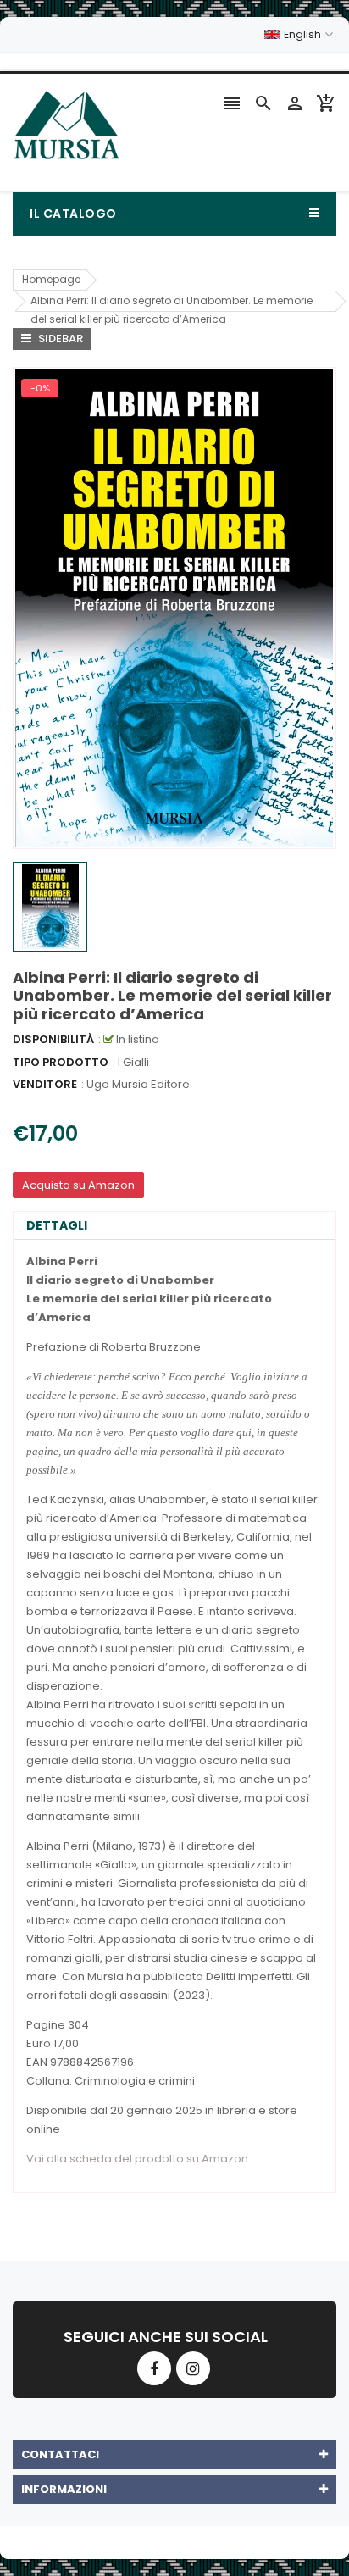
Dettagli (57, 1225)
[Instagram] (193, 2368)
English (304, 34)
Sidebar (59, 339)
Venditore (45, 1084)
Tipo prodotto (61, 1062)
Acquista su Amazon (78, 1185)
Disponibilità (53, 1039)
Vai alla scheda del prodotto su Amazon (137, 2159)
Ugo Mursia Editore (138, 1084)
